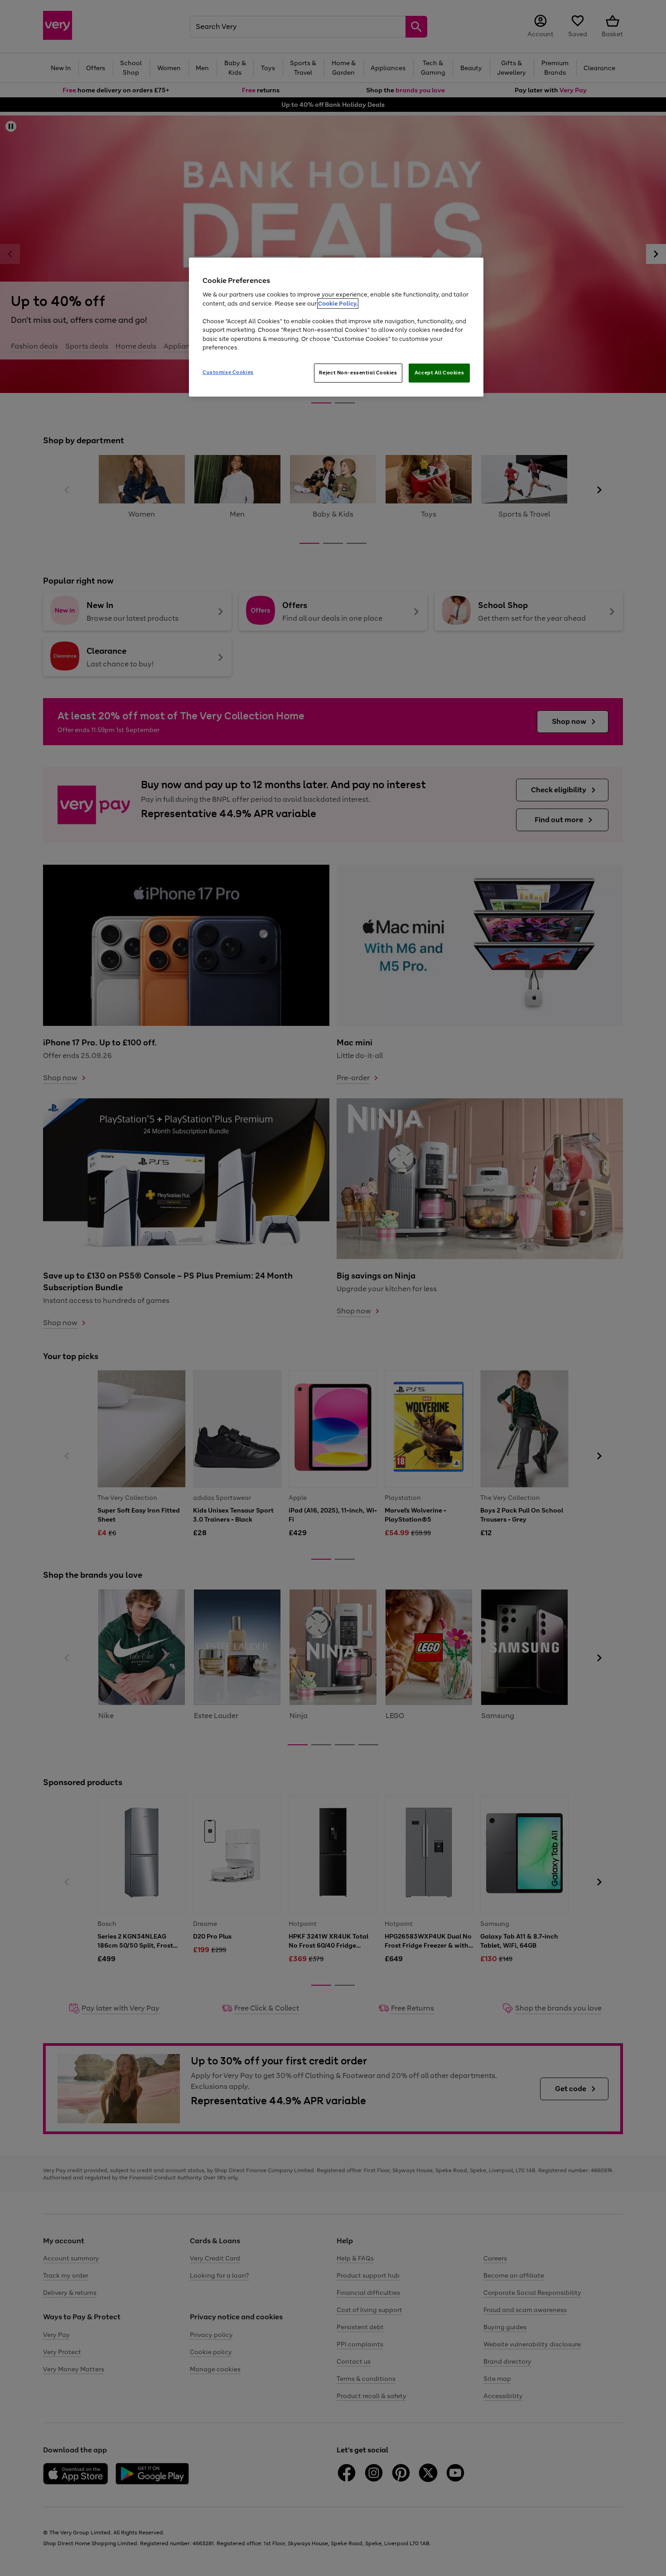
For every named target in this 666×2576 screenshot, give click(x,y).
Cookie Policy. (338, 304)
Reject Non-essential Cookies (358, 373)
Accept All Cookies (439, 373)
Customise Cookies (228, 372)
